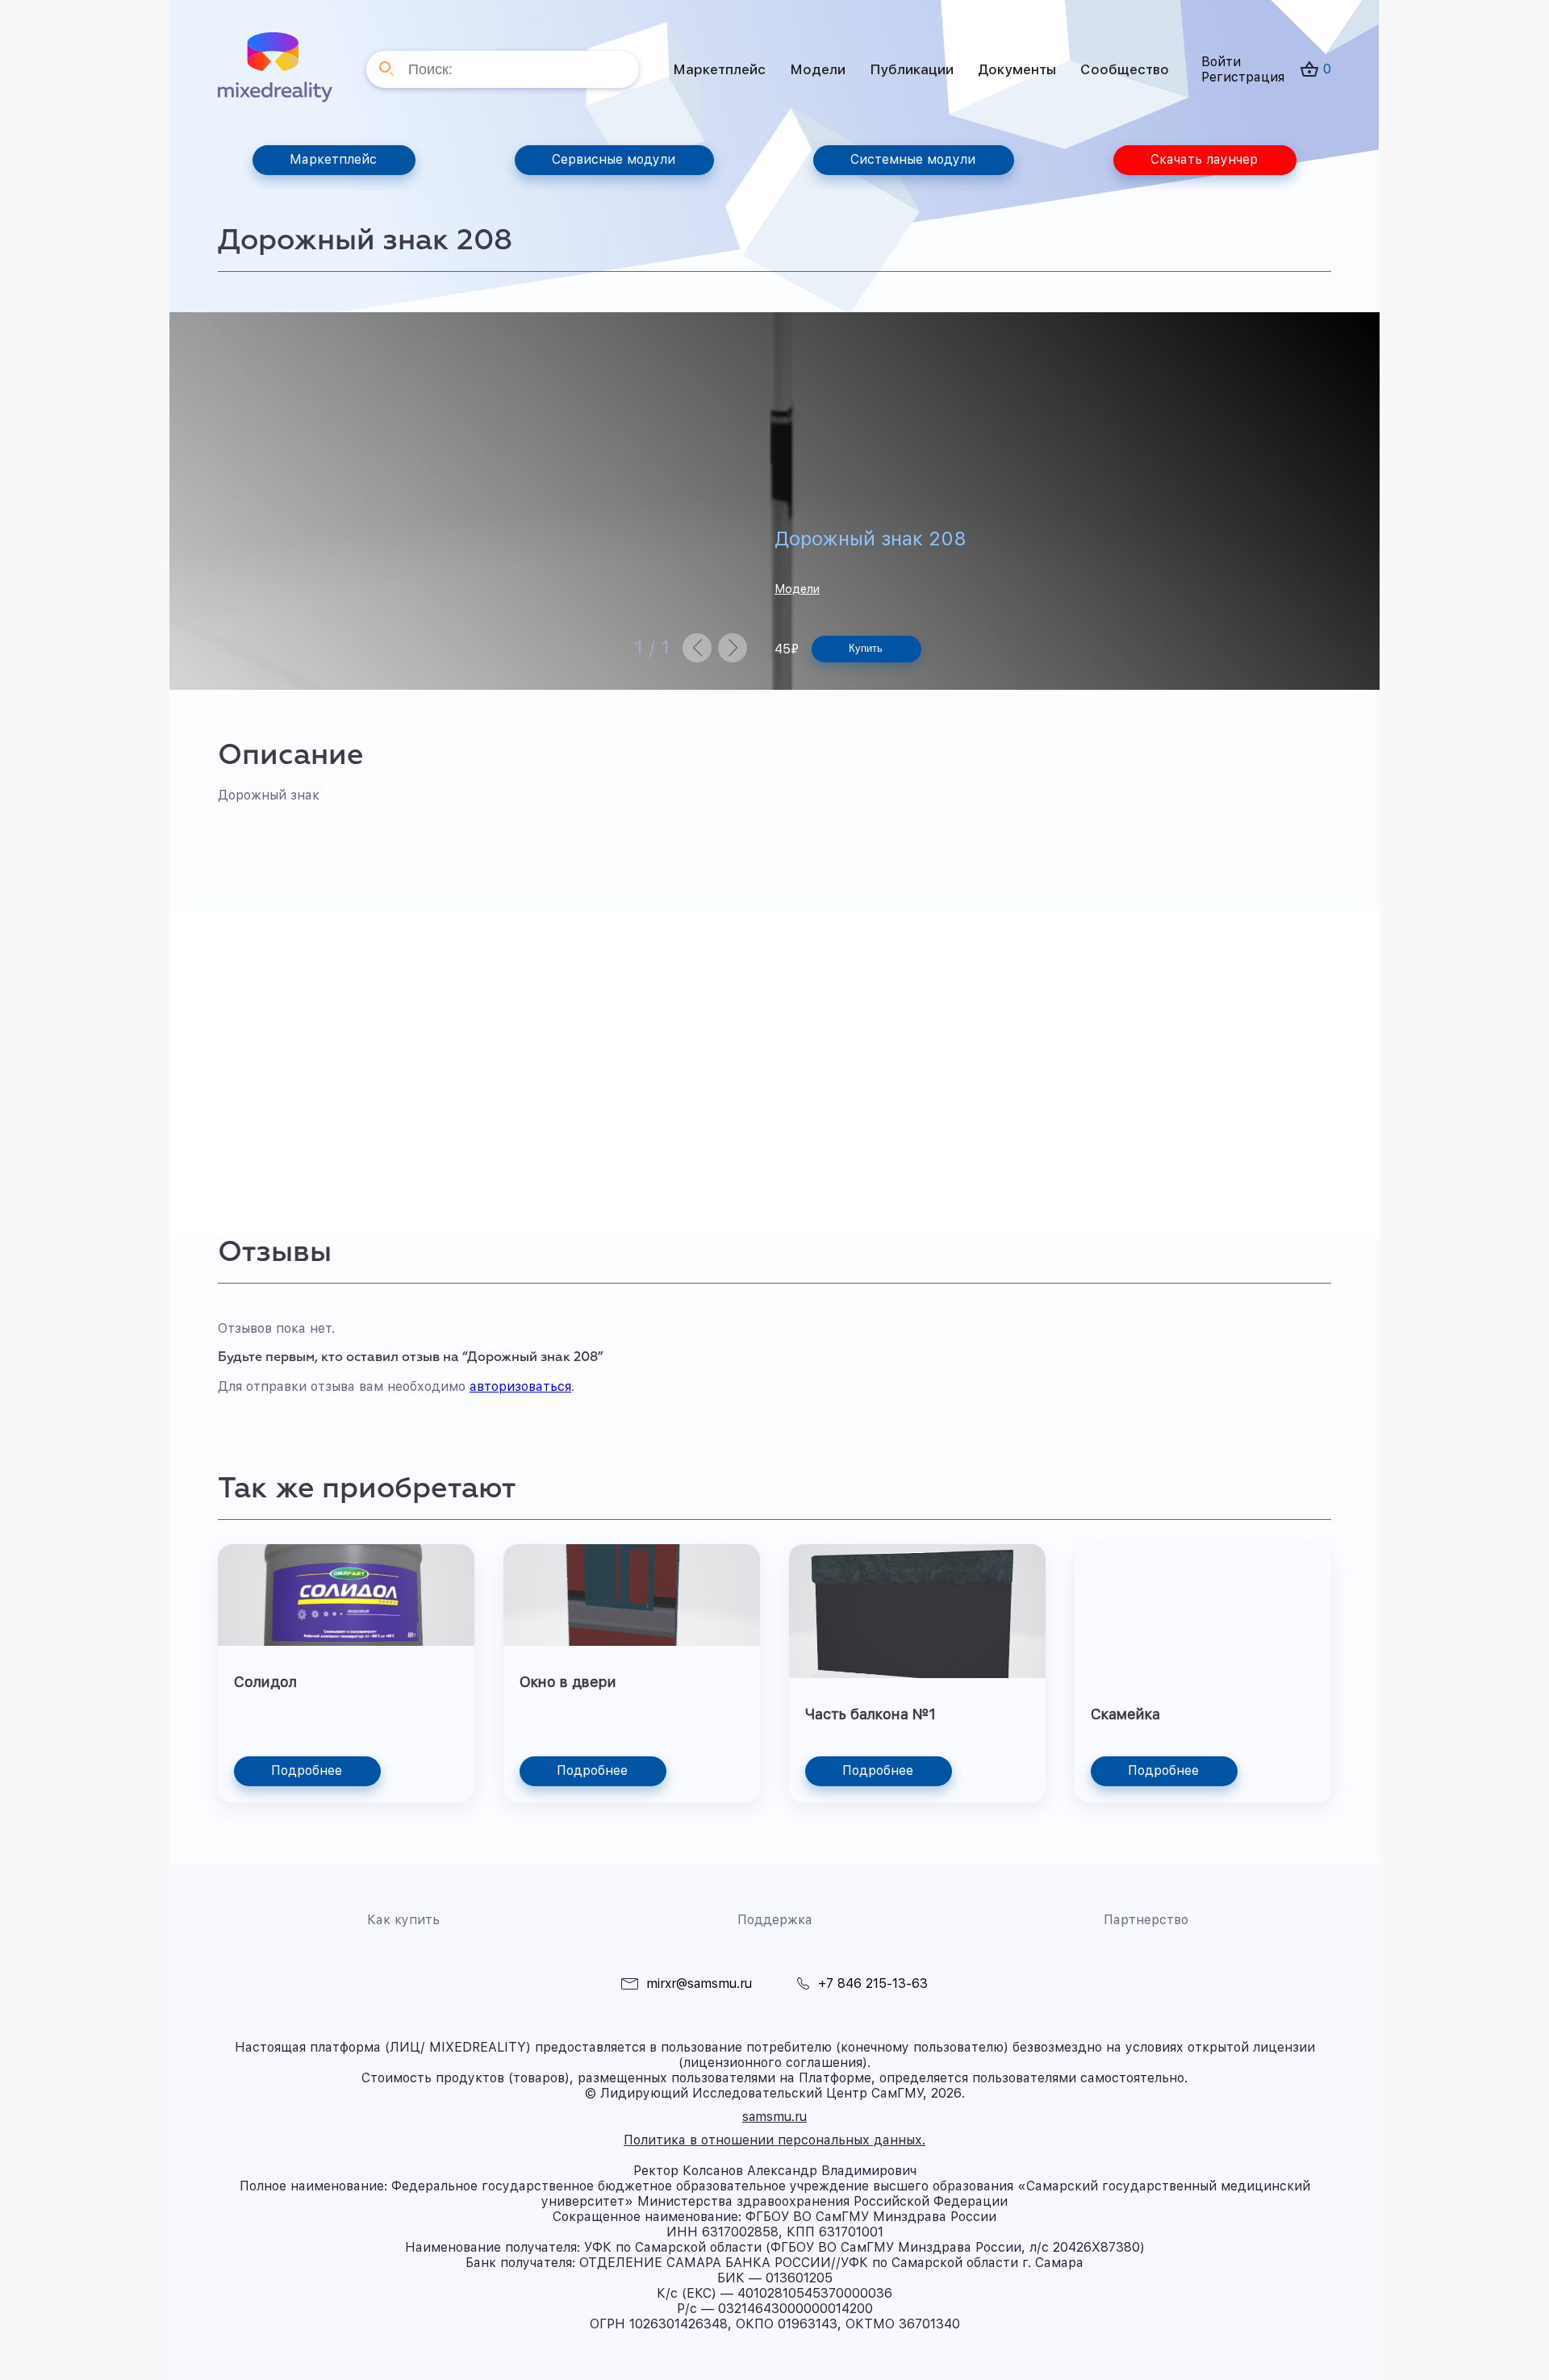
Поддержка (775, 1920)
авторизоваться (520, 1386)
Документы (1017, 69)
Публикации (912, 69)
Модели (818, 69)
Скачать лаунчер (1204, 159)
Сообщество (1125, 69)
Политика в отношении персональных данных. (774, 2140)
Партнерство (1146, 1920)
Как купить (403, 1920)
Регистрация (1243, 77)
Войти (1221, 62)
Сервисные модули (614, 159)
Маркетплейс (719, 69)
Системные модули (913, 159)
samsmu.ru (774, 2117)
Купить (866, 648)
